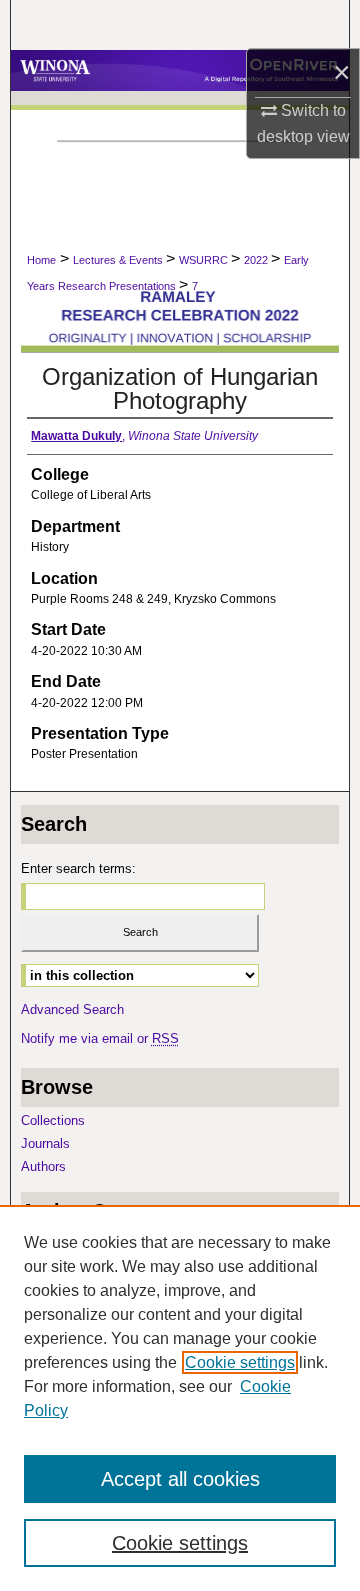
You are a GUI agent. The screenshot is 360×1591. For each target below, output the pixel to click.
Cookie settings (240, 1362)
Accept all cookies (180, 1479)
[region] (180, 1398)
